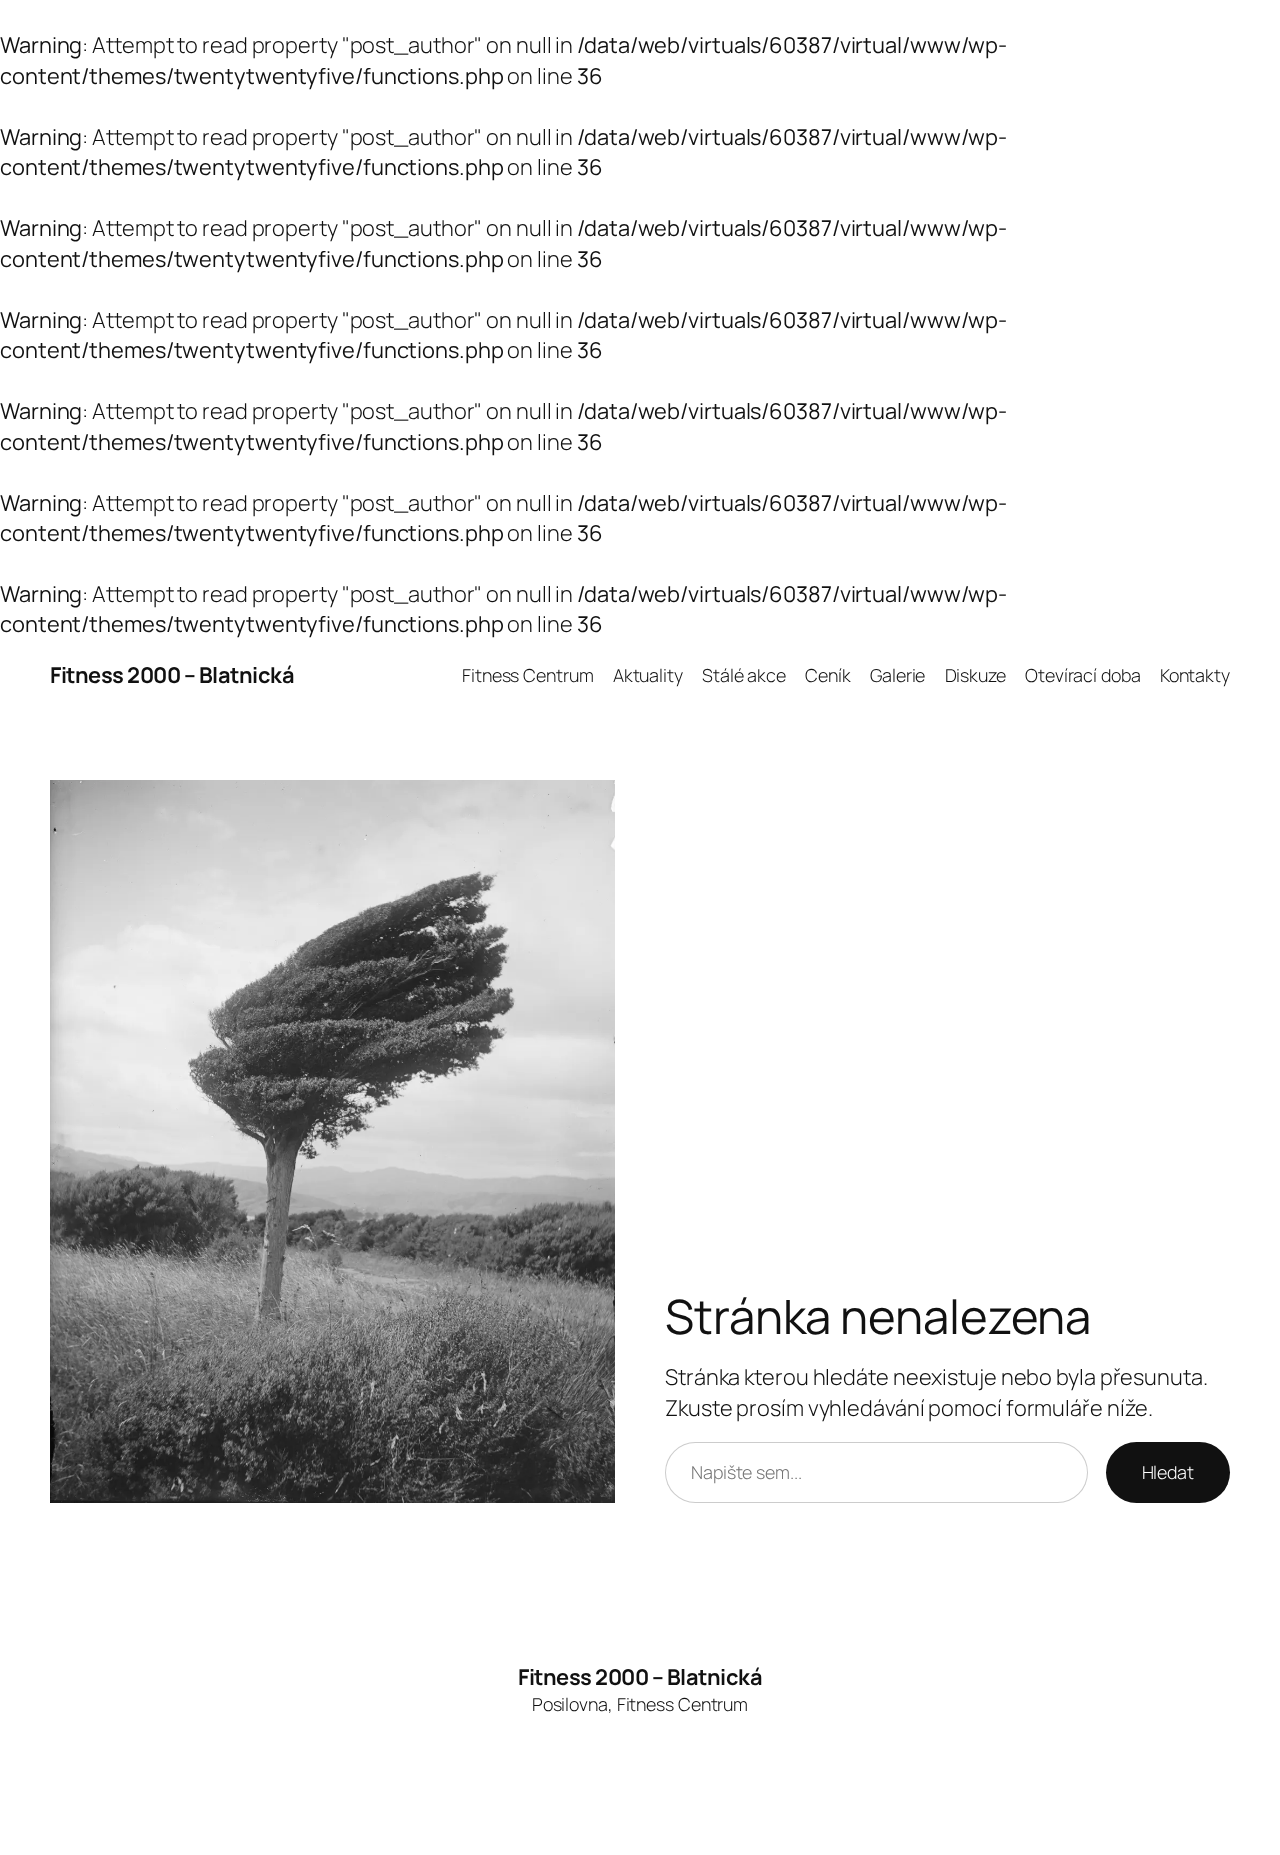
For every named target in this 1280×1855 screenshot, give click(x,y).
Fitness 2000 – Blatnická (172, 675)
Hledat (1168, 1472)
